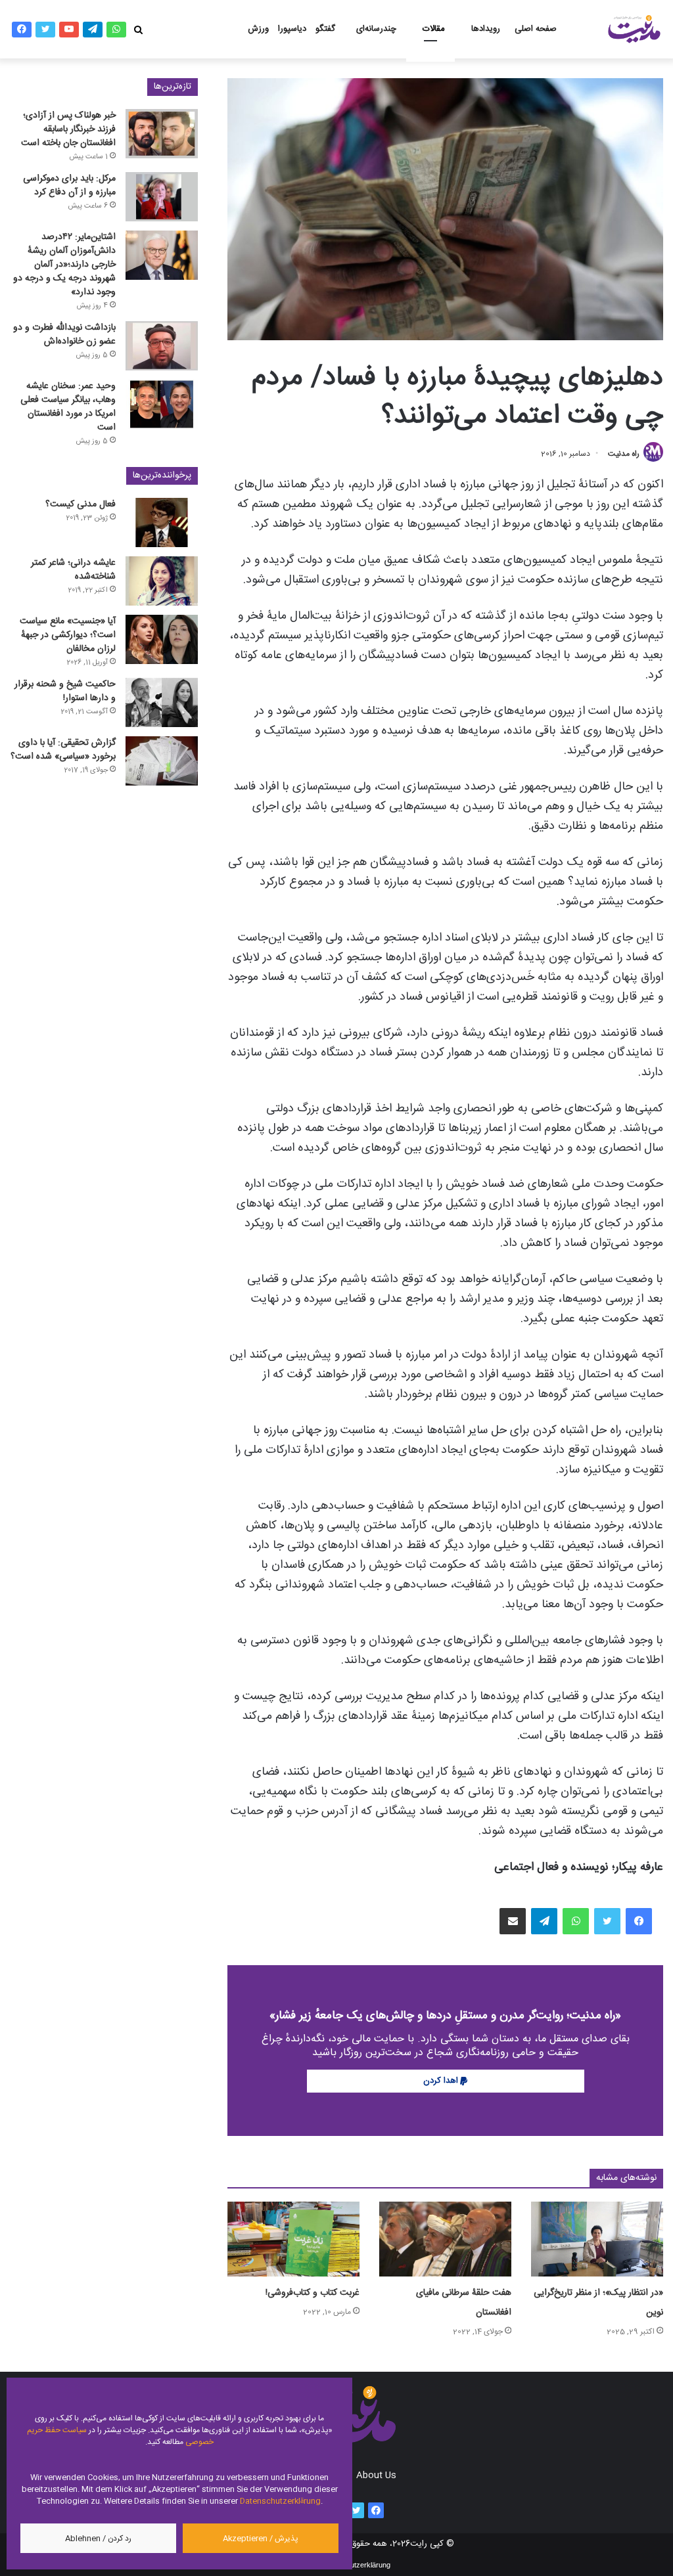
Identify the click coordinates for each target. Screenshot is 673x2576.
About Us (376, 2476)
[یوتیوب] (69, 30)
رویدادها (486, 29)
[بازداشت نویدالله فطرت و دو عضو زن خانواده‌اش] (162, 346)
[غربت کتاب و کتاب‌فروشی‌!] (293, 2239)
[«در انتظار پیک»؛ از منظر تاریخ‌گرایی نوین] (597, 2239)
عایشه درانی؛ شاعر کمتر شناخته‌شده (73, 570)
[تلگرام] (93, 30)
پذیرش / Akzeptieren (261, 2539)
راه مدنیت (624, 454)
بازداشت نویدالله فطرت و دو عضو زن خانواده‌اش (64, 335)
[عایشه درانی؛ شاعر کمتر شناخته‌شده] (162, 581)
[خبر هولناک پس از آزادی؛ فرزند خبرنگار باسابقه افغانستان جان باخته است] (162, 134)
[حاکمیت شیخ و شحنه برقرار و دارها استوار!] (162, 702)
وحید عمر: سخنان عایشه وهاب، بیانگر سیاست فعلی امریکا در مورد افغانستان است (68, 407)
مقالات (434, 29)
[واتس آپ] (116, 30)
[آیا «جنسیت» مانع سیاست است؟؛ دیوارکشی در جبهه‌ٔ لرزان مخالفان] (162, 639)
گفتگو (325, 29)
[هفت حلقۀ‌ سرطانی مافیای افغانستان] (445, 2239)
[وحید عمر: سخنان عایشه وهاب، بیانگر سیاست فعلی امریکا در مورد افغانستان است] (162, 404)
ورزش (258, 29)
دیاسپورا (292, 29)
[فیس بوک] (22, 30)
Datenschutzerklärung (280, 2501)
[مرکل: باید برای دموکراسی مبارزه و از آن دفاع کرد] (162, 197)
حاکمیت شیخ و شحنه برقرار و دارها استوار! (65, 691)
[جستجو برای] (138, 30)
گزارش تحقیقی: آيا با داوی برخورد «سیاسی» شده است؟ (63, 750)
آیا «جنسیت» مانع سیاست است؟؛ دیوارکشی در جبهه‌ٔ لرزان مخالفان (68, 635)
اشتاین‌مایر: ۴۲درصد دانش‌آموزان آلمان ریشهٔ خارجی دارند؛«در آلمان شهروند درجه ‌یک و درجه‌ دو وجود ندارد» (64, 265)
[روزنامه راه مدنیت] (634, 29)
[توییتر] (45, 30)
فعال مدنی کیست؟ (81, 504)
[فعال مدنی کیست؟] (162, 522)
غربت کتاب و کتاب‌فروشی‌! (313, 2293)
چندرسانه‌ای (376, 29)
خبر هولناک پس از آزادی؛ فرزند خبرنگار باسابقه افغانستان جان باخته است (68, 129)
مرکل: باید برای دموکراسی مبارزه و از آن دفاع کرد (69, 186)
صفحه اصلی (536, 29)
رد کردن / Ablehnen (98, 2539)
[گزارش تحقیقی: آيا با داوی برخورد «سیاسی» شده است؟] (162, 761)
